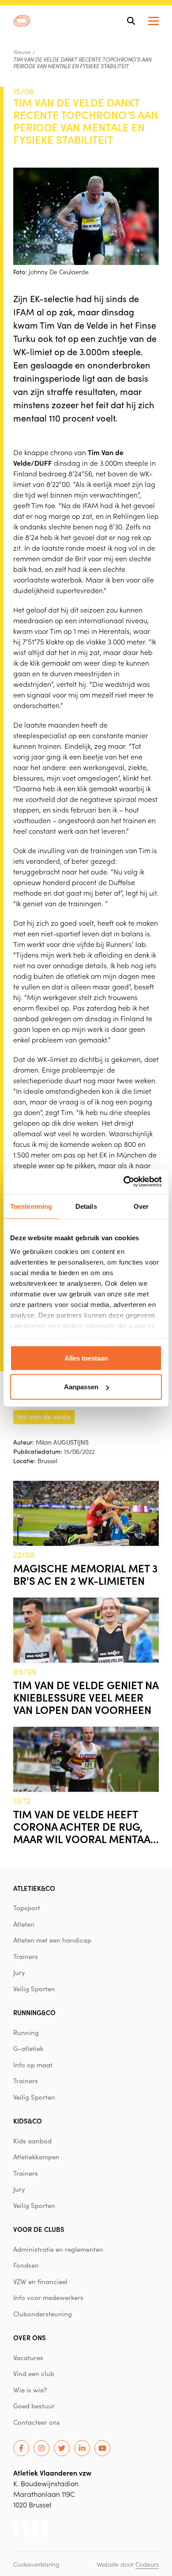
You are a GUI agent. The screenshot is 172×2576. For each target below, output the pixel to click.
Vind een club (34, 2373)
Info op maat (33, 2065)
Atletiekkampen (36, 2157)
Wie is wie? (30, 2390)
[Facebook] (21, 2448)
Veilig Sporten (34, 1989)
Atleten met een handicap (52, 1940)
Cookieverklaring (36, 2564)
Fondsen (26, 2265)
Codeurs (147, 2564)
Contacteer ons (37, 2422)
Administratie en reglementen (58, 2249)
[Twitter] (62, 2448)
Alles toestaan (86, 1358)
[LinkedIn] (82, 2448)
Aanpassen (81, 1387)
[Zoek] (131, 21)
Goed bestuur (34, 2406)
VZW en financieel (40, 2281)
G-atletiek (28, 2048)
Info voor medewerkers (48, 2297)
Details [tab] (86, 1206)
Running (26, 2032)
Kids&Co (28, 2121)
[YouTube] (102, 2448)
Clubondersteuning (43, 2314)
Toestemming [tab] (31, 1206)
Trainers (26, 1956)
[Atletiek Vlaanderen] (22, 21)
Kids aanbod (32, 2141)
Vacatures (28, 2357)
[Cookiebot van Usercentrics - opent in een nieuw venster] (124, 1182)
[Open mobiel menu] (153, 21)
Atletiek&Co (34, 1888)
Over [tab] (141, 1206)
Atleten (24, 1924)
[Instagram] (41, 2448)
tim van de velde (44, 1416)
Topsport (27, 1908)
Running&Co (34, 2012)
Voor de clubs (39, 2229)
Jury (19, 1972)
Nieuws (22, 52)
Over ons (30, 2337)
